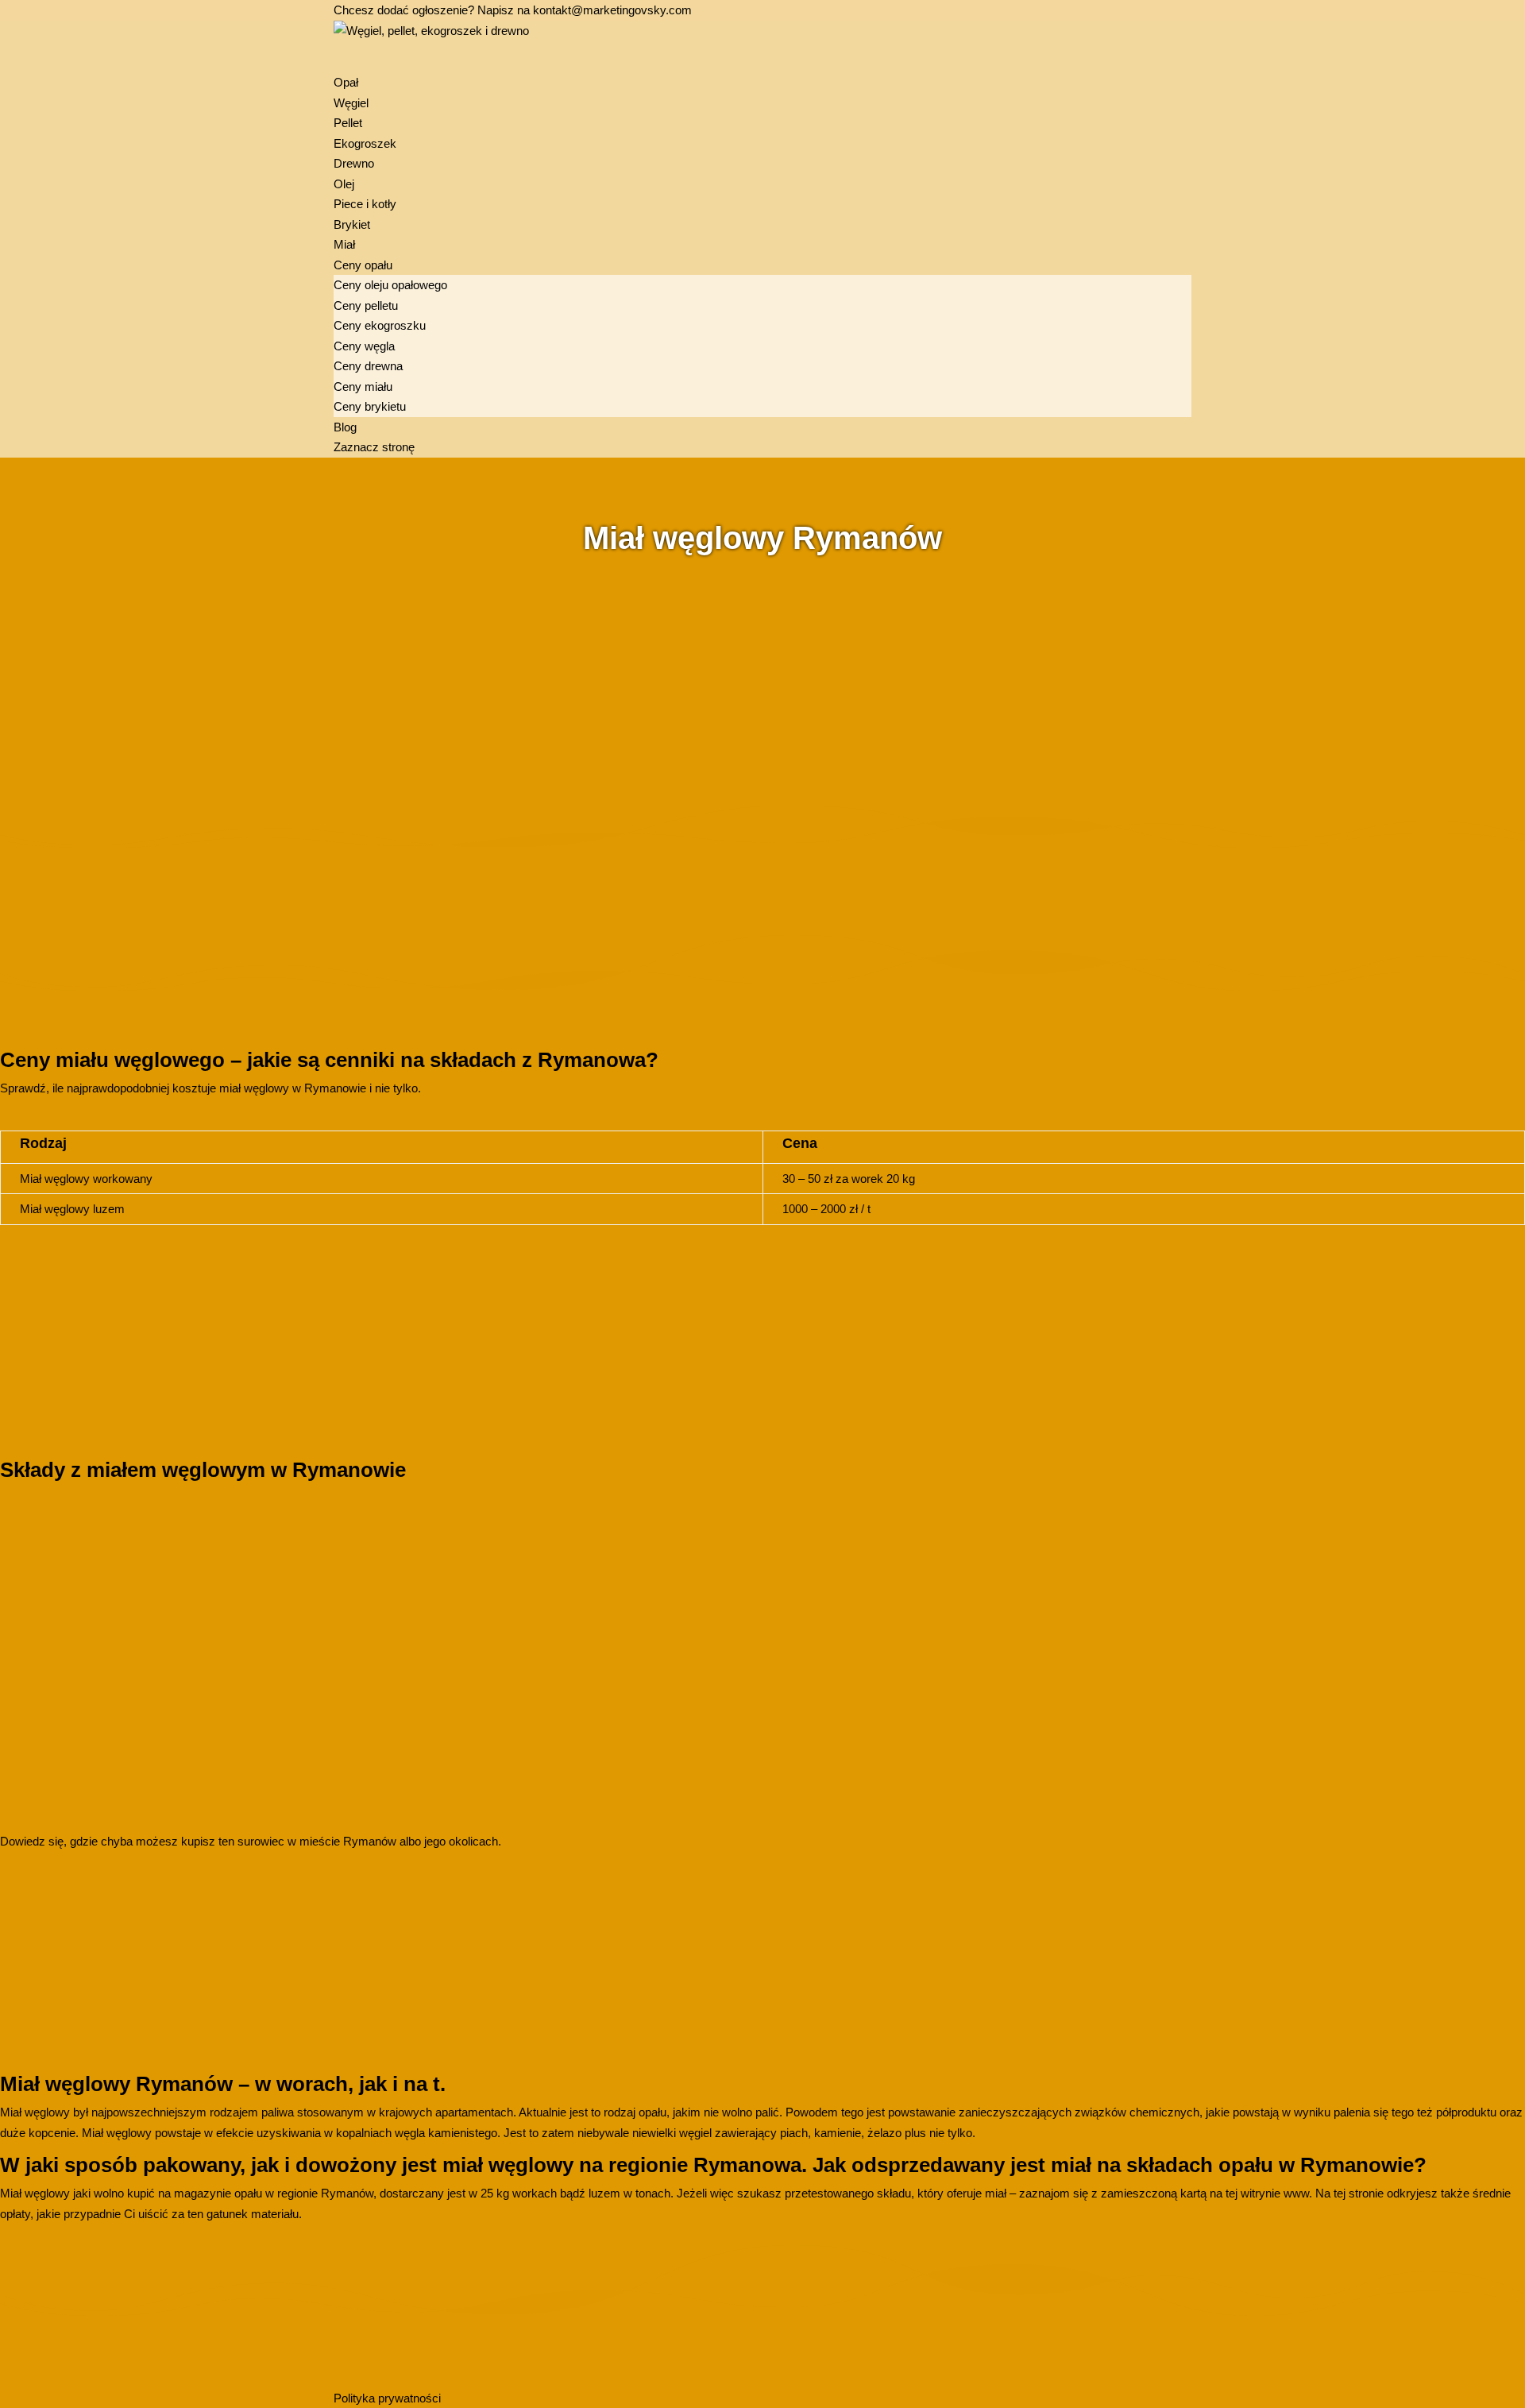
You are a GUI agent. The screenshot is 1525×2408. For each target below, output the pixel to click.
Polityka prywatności (387, 2398)
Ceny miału (363, 387)
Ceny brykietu (370, 406)
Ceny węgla (364, 346)
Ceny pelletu (366, 305)
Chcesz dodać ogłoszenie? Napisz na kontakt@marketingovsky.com (513, 10)
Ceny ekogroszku (380, 325)
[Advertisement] (477, 673)
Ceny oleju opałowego (390, 285)
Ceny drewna (368, 366)
